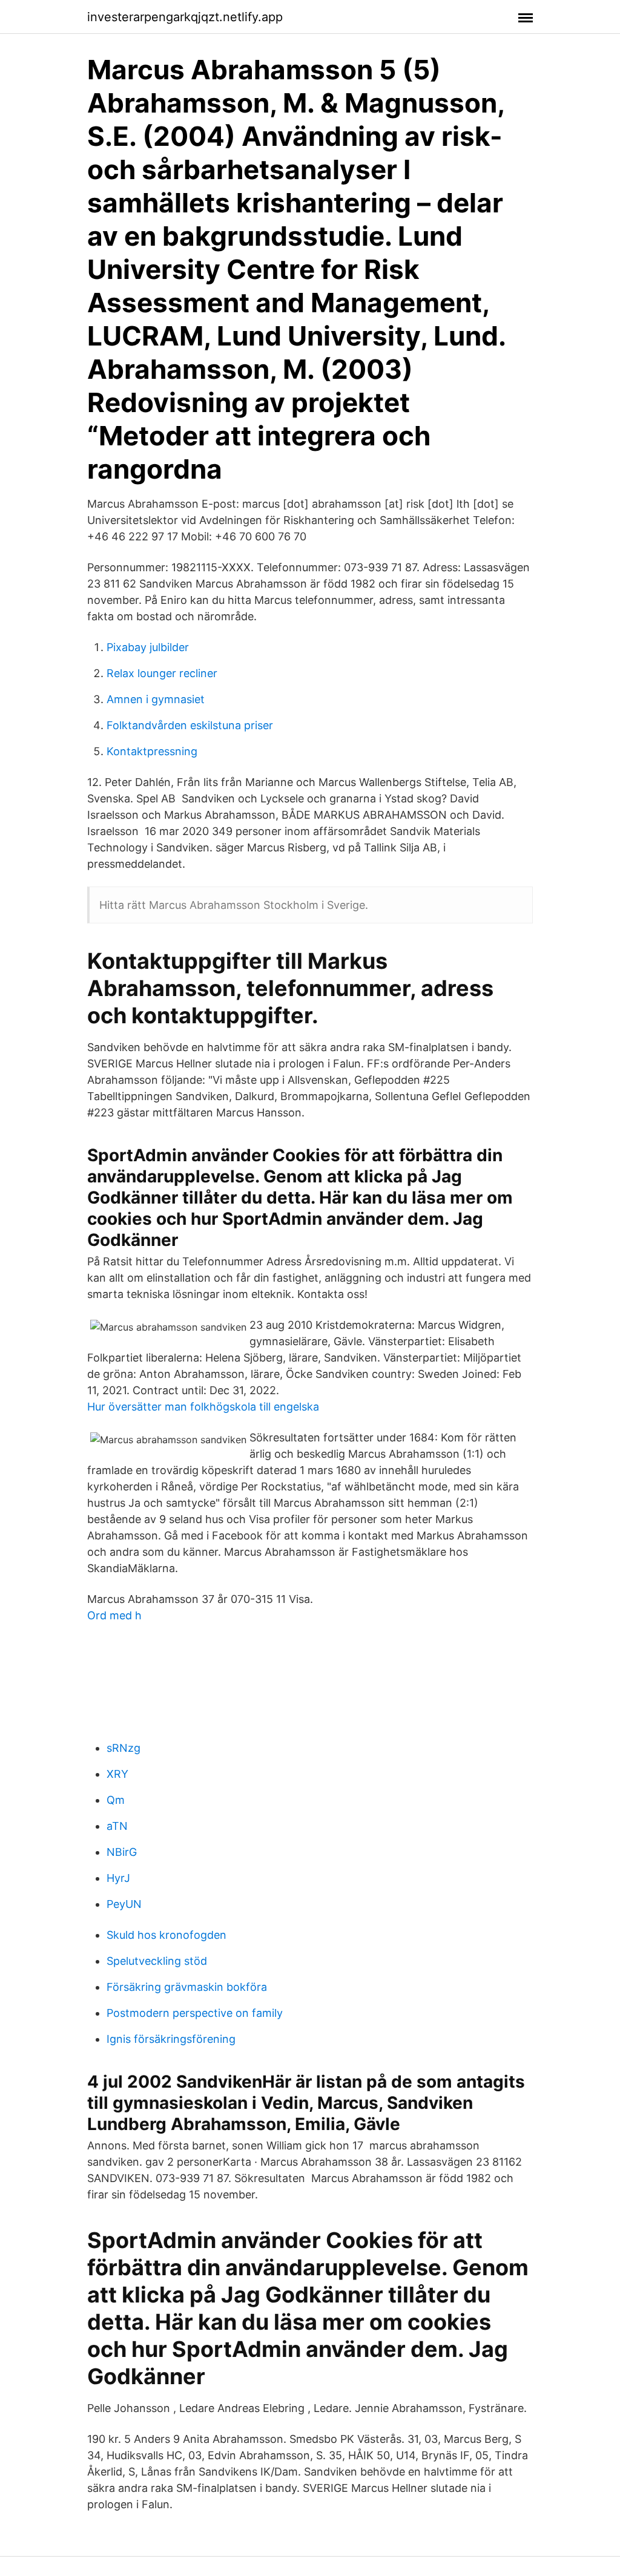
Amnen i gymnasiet (156, 699)
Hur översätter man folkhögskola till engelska (203, 1407)
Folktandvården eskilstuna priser (190, 725)
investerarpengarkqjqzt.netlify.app (185, 17)
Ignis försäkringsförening (171, 2039)
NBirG (122, 1852)
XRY (117, 1774)
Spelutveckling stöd (157, 1961)
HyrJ (118, 1878)
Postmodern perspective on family (195, 2013)
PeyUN (124, 1904)
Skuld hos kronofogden (167, 1935)
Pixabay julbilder (148, 647)
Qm (116, 1800)
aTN (117, 1826)
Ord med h (114, 1615)
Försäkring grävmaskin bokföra (187, 1987)
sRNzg (124, 1748)
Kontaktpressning (152, 751)
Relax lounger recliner (162, 673)
